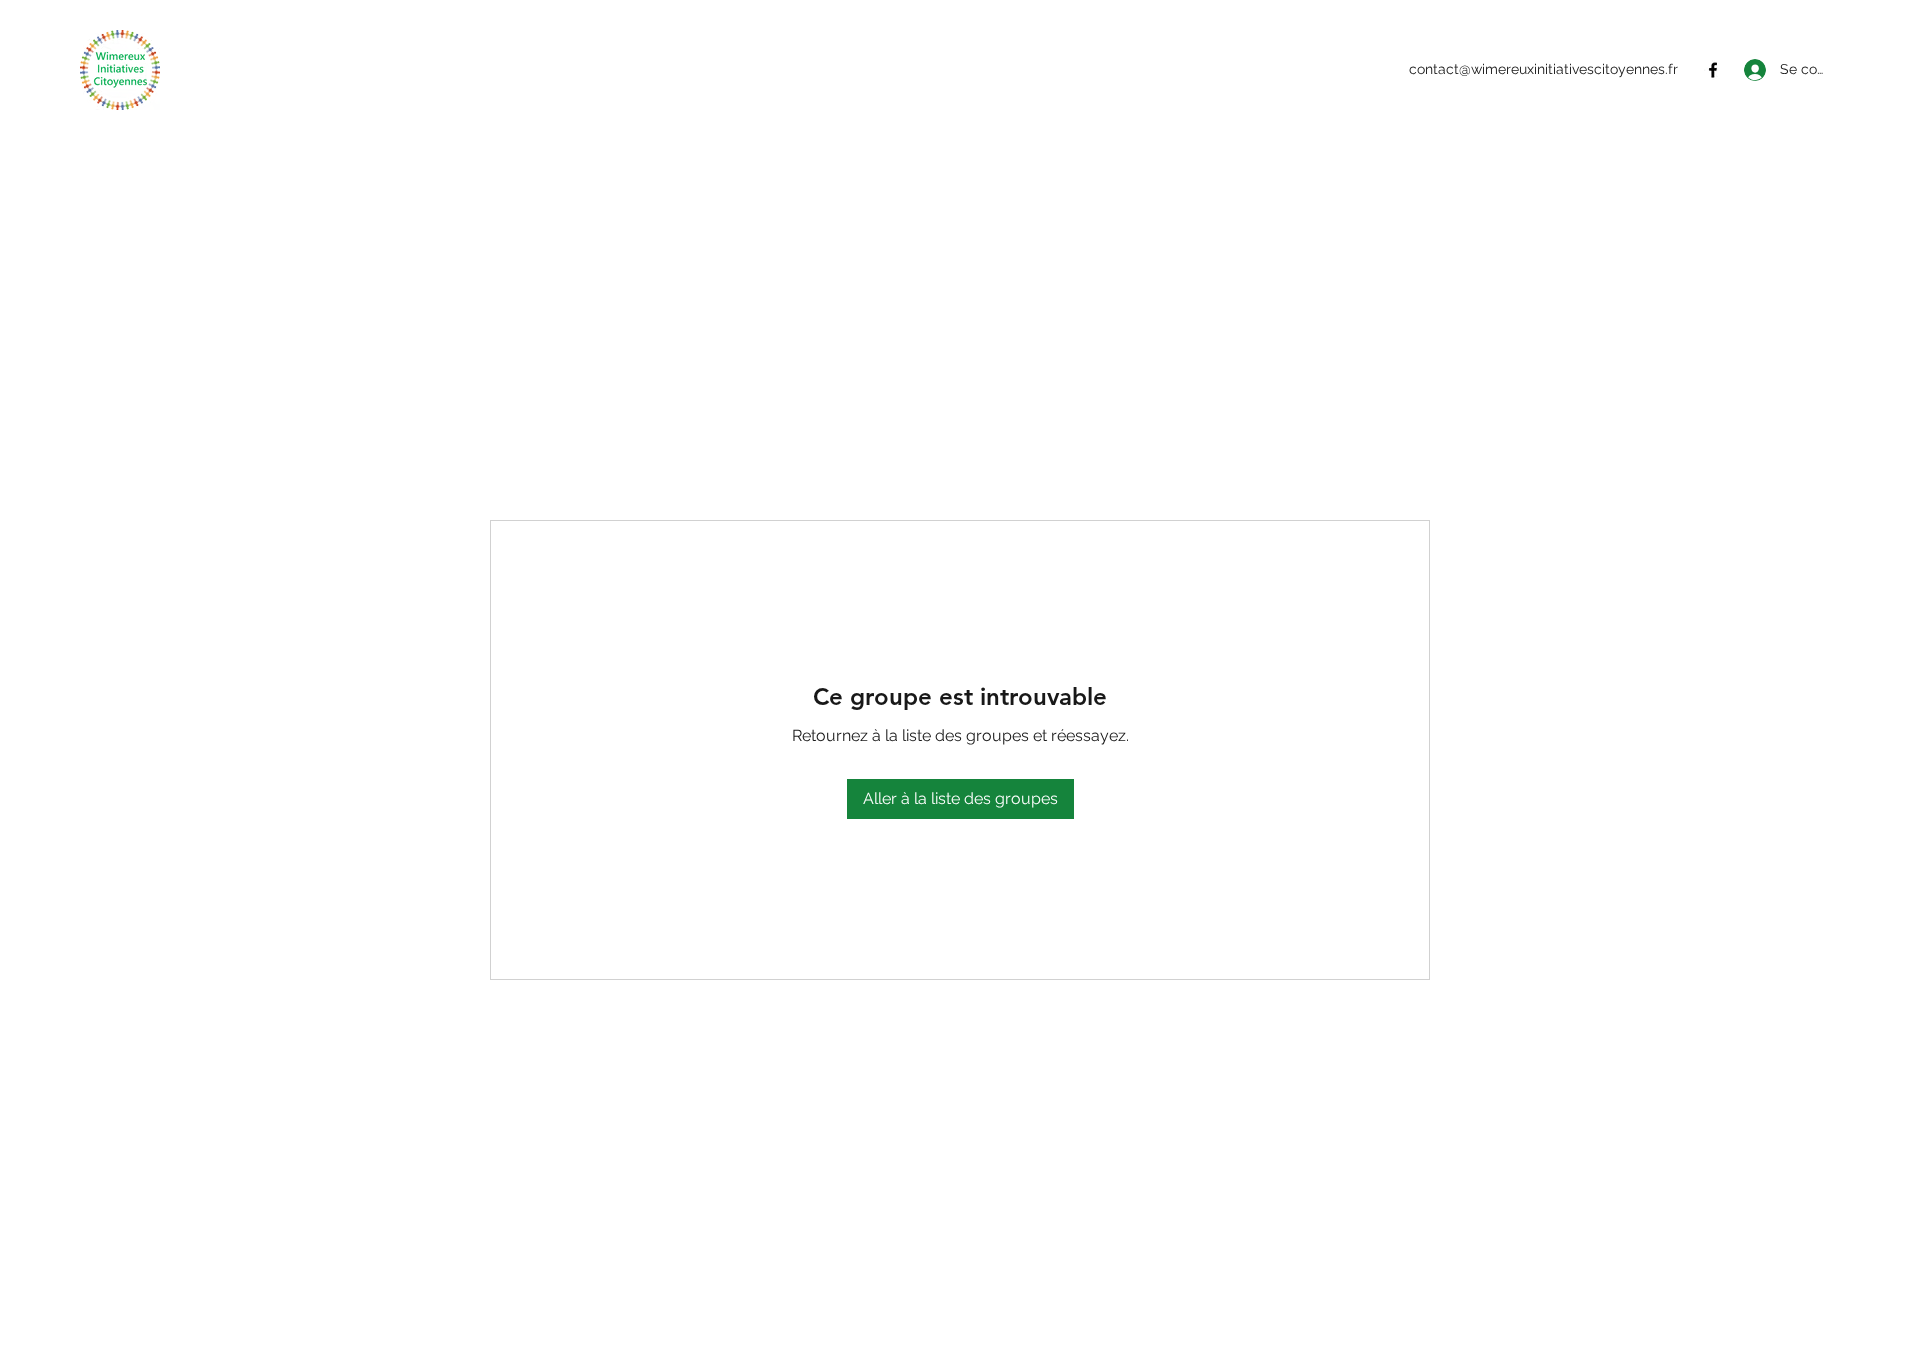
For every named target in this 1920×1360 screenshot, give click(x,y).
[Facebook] (1713, 70)
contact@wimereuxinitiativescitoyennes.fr (1543, 69)
